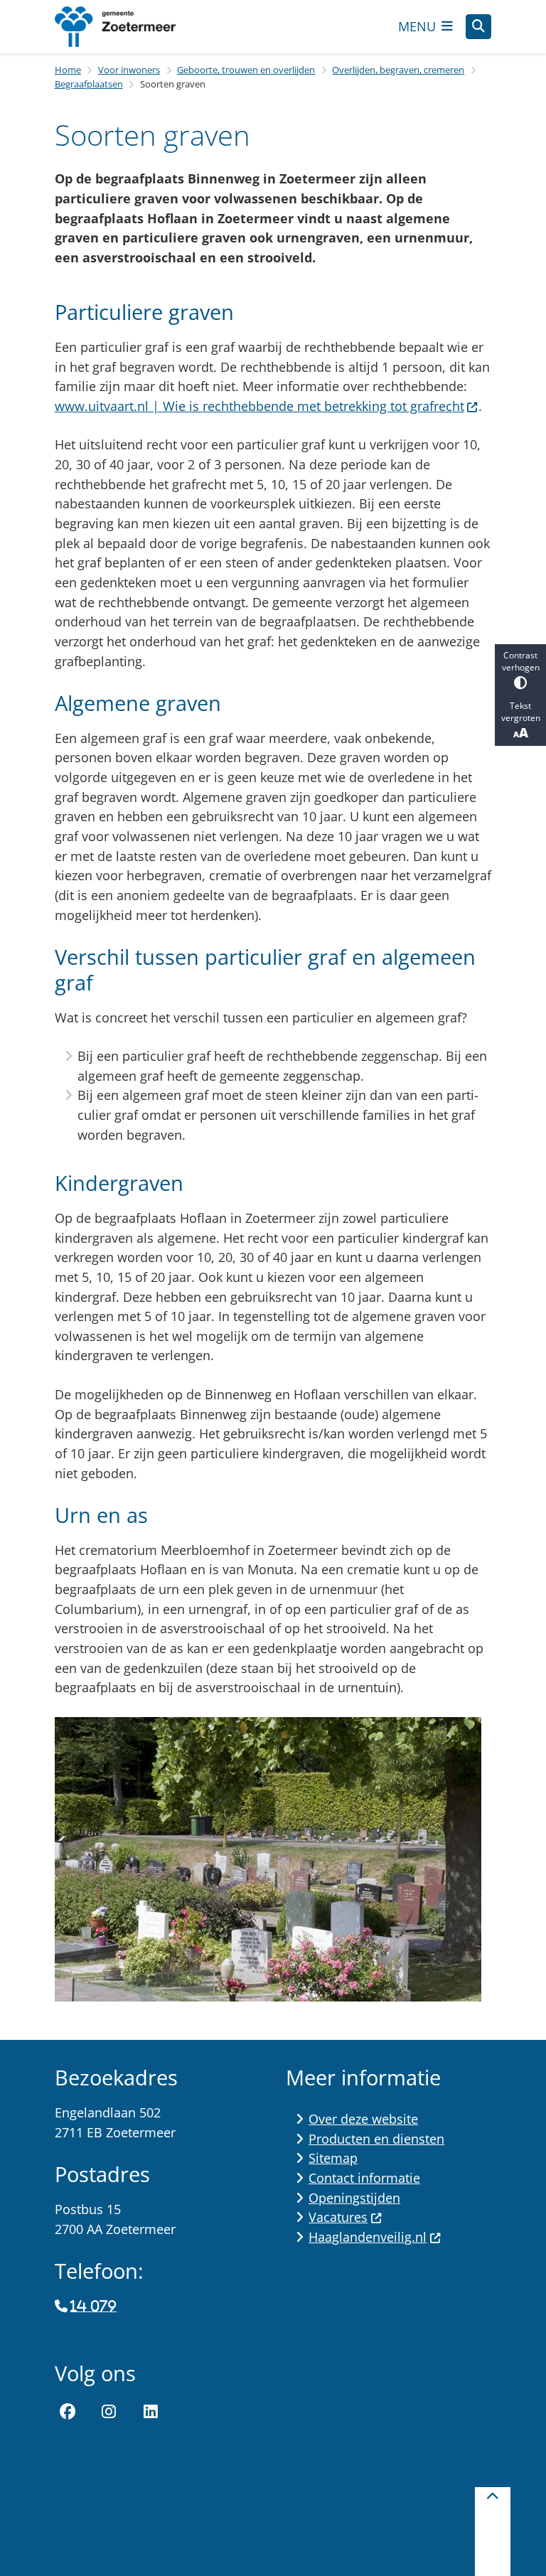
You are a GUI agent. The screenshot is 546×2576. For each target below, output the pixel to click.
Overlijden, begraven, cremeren (398, 70)
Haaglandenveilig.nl (368, 2237)
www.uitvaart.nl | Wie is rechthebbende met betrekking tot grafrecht (259, 406)
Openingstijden (354, 2198)
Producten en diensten (376, 2139)
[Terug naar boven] (493, 2532)
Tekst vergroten (521, 712)
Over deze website (363, 2119)
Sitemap (333, 2158)
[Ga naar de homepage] (126, 27)
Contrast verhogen (521, 661)
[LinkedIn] (151, 2412)
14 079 (93, 2307)
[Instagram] (109, 2412)
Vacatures (338, 2217)
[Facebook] (68, 2412)
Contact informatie (364, 2178)
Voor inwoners (129, 70)
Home (68, 70)
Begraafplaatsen (89, 84)
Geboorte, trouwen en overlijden (246, 70)
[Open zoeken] (478, 27)
